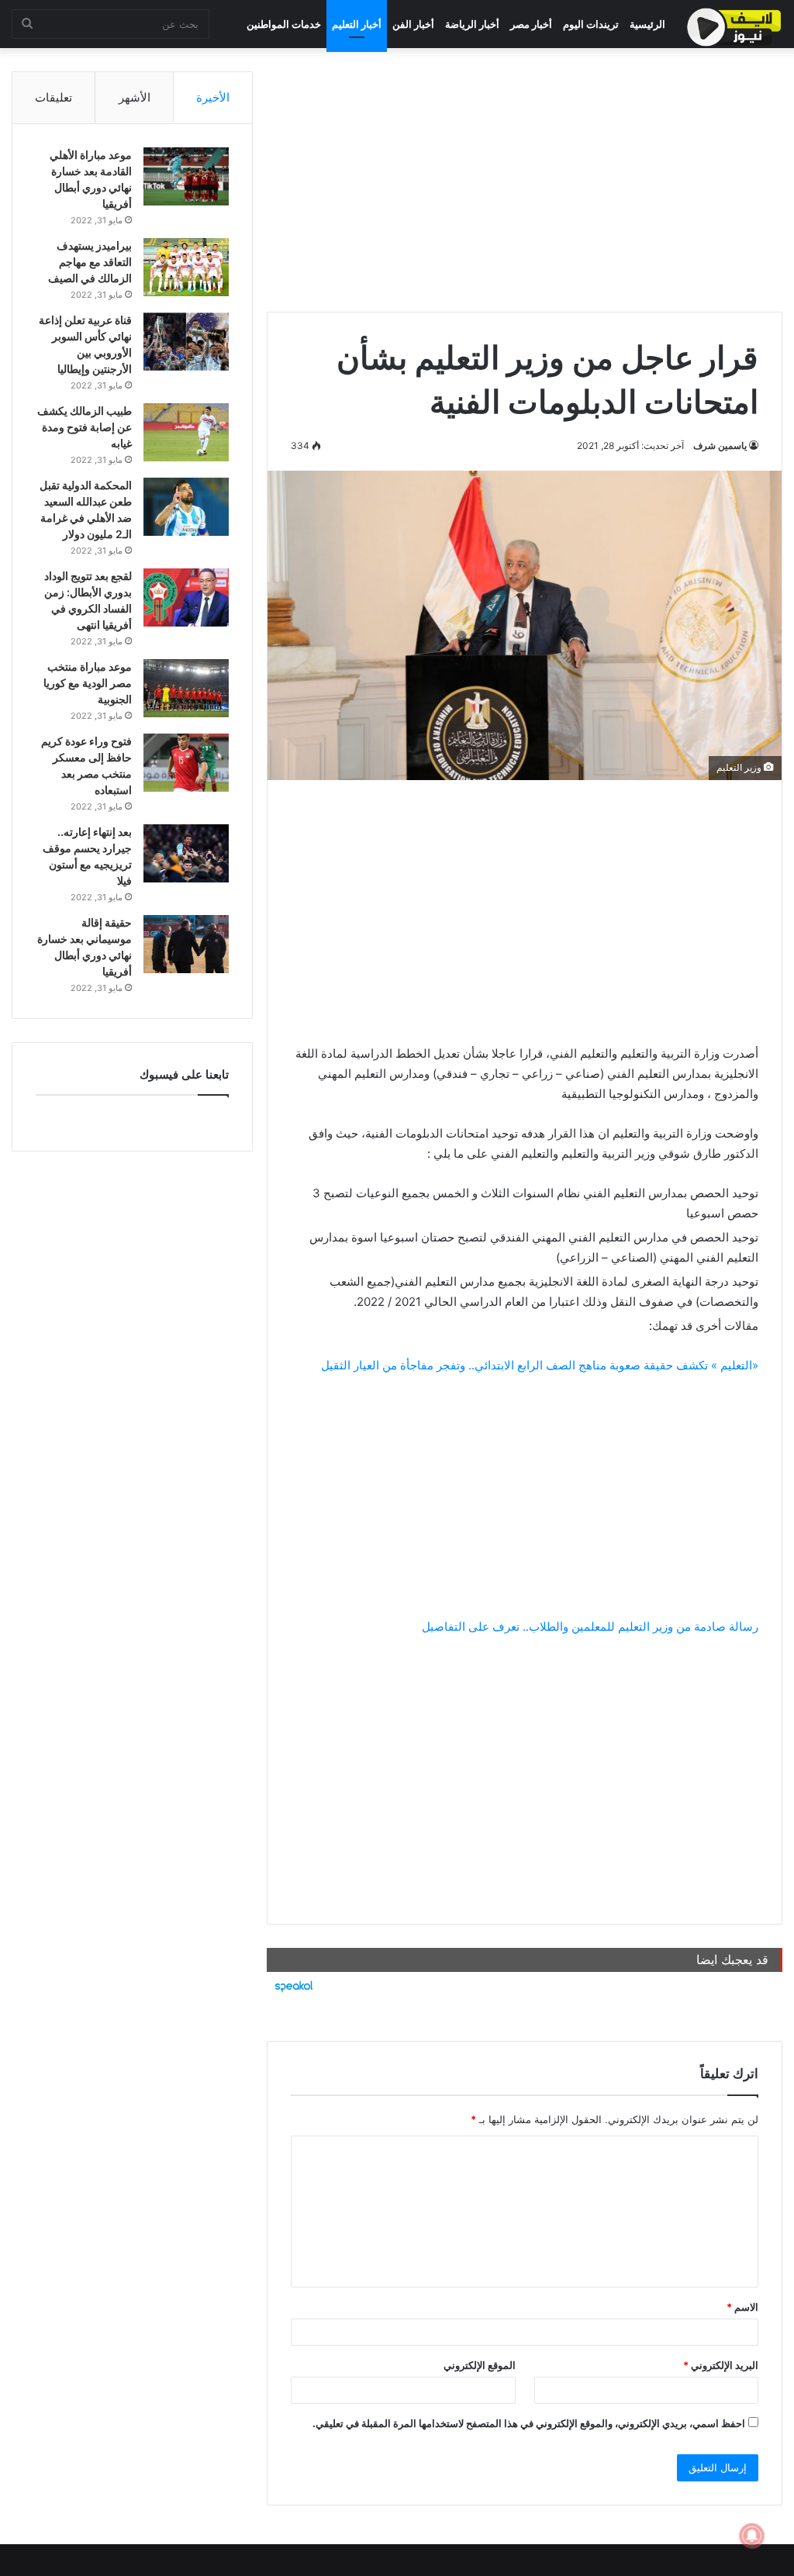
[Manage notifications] (752, 2536)
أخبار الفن (413, 24)
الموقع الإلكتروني (480, 2365)
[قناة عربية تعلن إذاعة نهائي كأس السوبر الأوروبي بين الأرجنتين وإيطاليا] (186, 342)
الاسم (742, 2307)
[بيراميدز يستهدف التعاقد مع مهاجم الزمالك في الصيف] (186, 267)
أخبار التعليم (357, 24)
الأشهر (135, 97)
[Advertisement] (525, 180)
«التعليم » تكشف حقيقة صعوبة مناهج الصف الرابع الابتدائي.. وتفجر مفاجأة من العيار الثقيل (540, 1365)
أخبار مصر (531, 24)
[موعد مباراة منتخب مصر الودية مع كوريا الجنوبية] (186, 688)
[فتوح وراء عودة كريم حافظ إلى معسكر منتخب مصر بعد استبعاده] (186, 763)
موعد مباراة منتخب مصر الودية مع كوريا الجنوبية (88, 683)
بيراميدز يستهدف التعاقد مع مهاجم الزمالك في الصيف (90, 262)
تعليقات (54, 97)
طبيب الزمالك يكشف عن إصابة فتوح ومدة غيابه (85, 427)
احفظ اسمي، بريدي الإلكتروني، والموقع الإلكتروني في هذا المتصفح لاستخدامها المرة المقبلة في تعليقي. (529, 2423)
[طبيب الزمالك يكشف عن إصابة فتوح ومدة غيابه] (186, 432)
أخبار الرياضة (472, 24)
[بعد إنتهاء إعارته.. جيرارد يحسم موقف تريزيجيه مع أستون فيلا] (186, 853)
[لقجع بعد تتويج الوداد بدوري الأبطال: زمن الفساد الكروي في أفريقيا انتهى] (186, 597)
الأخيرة (213, 97)
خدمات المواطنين (284, 24)
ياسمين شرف (720, 445)
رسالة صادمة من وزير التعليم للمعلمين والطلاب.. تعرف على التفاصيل (590, 1626)
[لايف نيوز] (734, 27)
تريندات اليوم (591, 24)
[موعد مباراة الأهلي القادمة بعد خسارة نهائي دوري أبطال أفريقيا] (186, 176)
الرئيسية (647, 24)
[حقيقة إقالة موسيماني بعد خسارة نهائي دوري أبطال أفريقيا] (186, 944)
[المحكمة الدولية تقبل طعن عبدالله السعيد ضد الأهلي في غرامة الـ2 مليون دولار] (186, 507)
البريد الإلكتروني (721, 2365)
